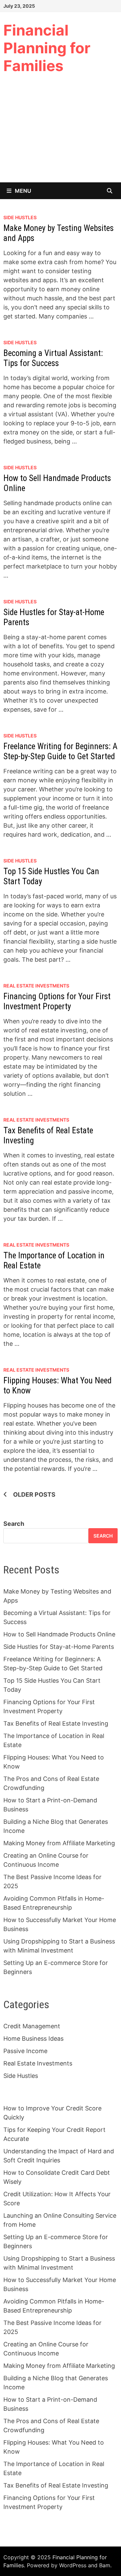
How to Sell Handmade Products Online (59, 1634)
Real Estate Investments (36, 986)
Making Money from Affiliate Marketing (59, 1843)
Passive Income (25, 2051)
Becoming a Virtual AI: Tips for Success (53, 358)
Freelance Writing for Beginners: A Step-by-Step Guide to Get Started (60, 751)
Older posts (34, 1494)
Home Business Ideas (33, 2039)
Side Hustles (20, 217)
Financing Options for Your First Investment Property (57, 1001)
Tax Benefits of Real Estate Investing (56, 1723)
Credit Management (32, 2026)
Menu (23, 191)
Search (14, 1524)
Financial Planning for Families (47, 48)
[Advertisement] (61, 133)
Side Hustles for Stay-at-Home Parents (59, 1647)
